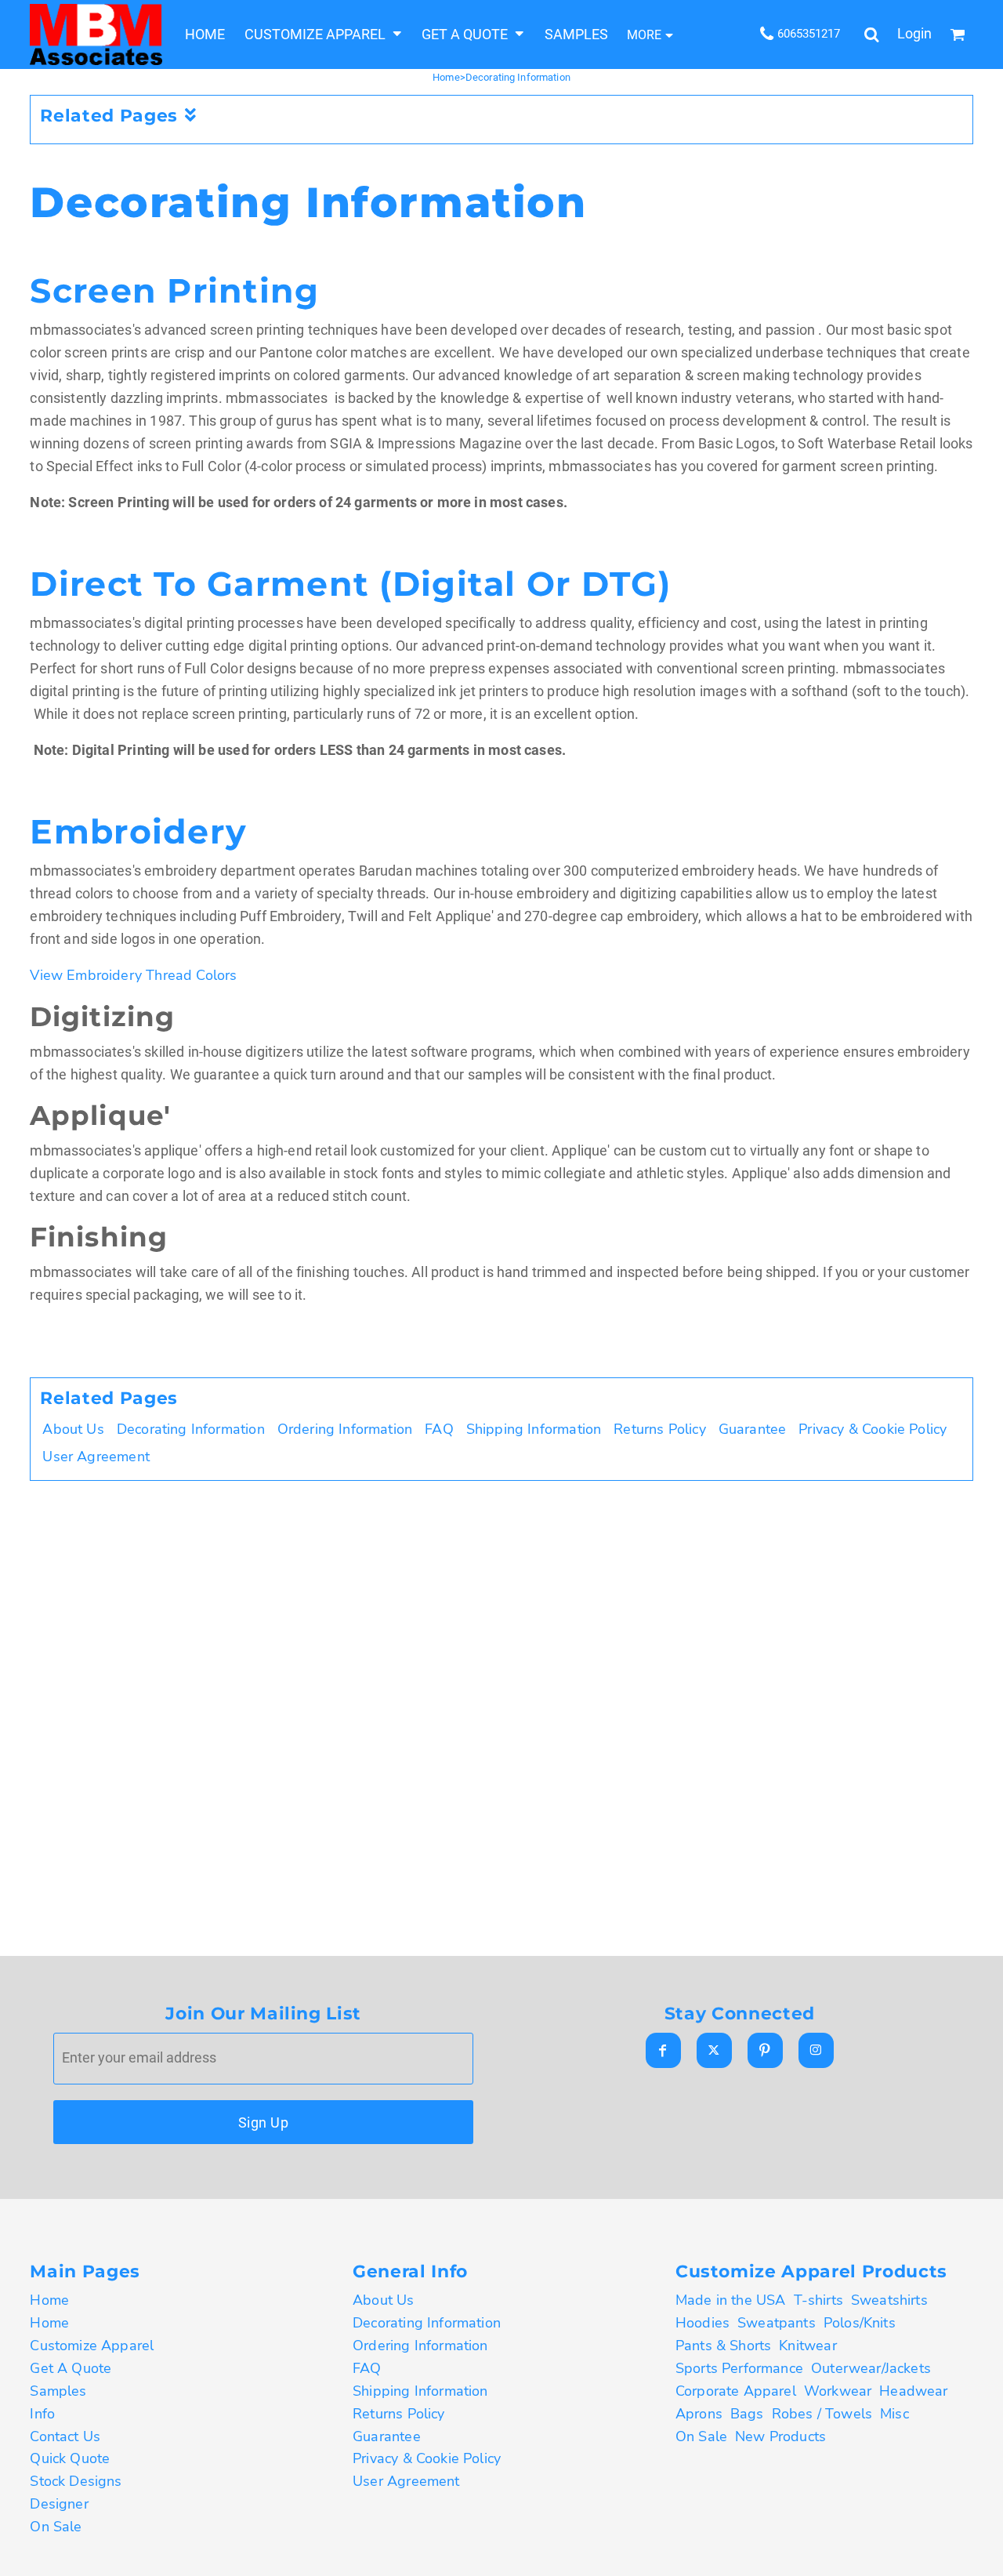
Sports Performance (739, 2368)
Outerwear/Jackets (871, 2368)
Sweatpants (777, 2323)
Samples (58, 2391)
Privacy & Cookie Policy (873, 1429)
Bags (747, 2414)
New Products (780, 2436)
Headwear (913, 2391)
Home (446, 77)
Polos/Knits (860, 2323)
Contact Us (65, 2436)
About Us (73, 1429)
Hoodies (702, 2323)
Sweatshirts (889, 2300)
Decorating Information (191, 1429)
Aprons (699, 2414)
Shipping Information (534, 1429)
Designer (59, 2504)
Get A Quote (71, 2368)
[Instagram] (816, 2050)
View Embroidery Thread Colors (133, 975)
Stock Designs (76, 2481)
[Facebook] (663, 2050)
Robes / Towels (822, 2414)
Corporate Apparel (736, 2391)
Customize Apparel (92, 2346)
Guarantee (753, 1429)
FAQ (439, 1429)
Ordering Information (345, 1429)
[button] (323, 34)
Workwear (838, 2391)
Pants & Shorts (723, 2346)
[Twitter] (714, 2050)
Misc (894, 2414)
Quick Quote (70, 2458)
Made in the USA (731, 2300)
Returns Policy (659, 1429)
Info (42, 2414)
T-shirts (818, 2300)
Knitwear (807, 2346)
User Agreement (96, 1457)
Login (914, 34)
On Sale (56, 2527)
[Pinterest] (765, 2050)
